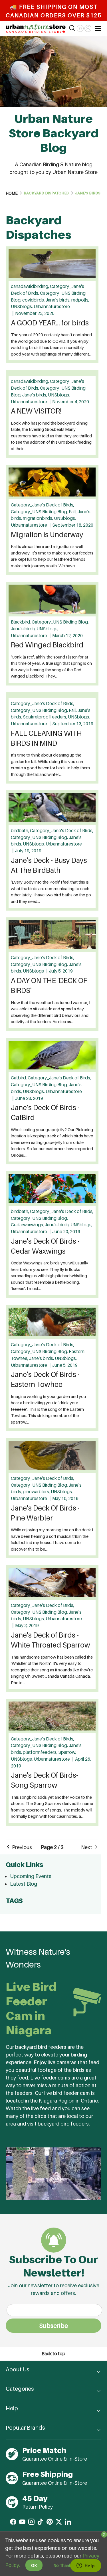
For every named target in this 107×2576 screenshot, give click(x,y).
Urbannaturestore (52, 307)
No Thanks (63, 2565)
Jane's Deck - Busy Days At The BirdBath (49, 865)
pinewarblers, (37, 1492)
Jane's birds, (58, 300)
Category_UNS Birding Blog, (40, 512)
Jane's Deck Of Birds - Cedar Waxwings (45, 1246)
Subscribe (53, 2326)
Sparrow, (67, 1752)
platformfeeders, (41, 1752)
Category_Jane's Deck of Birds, (43, 505)
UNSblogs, (22, 307)
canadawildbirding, (30, 286)
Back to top (53, 2354)
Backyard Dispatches (46, 193)
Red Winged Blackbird (47, 645)
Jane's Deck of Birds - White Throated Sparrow (51, 1640)
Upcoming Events (31, 1876)
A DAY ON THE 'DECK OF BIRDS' (49, 985)
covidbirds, (34, 300)
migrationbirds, (38, 518)
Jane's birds (88, 193)
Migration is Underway (47, 535)
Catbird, (19, 1078)
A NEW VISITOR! (36, 411)
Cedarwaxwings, (28, 1225)
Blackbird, (21, 622)
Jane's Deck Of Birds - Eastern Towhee (45, 1379)
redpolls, (80, 300)
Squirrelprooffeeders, (45, 717)
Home (12, 193)
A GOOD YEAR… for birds (50, 323)
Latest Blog (24, 1884)
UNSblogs (34, 971)
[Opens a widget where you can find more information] (86, 2566)
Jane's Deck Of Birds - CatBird (45, 1113)
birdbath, (20, 831)
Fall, (73, 512)
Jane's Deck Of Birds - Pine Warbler (45, 1513)
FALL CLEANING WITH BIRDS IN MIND (46, 738)
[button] (80, 28)
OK (34, 2565)
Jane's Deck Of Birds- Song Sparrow (45, 1780)
